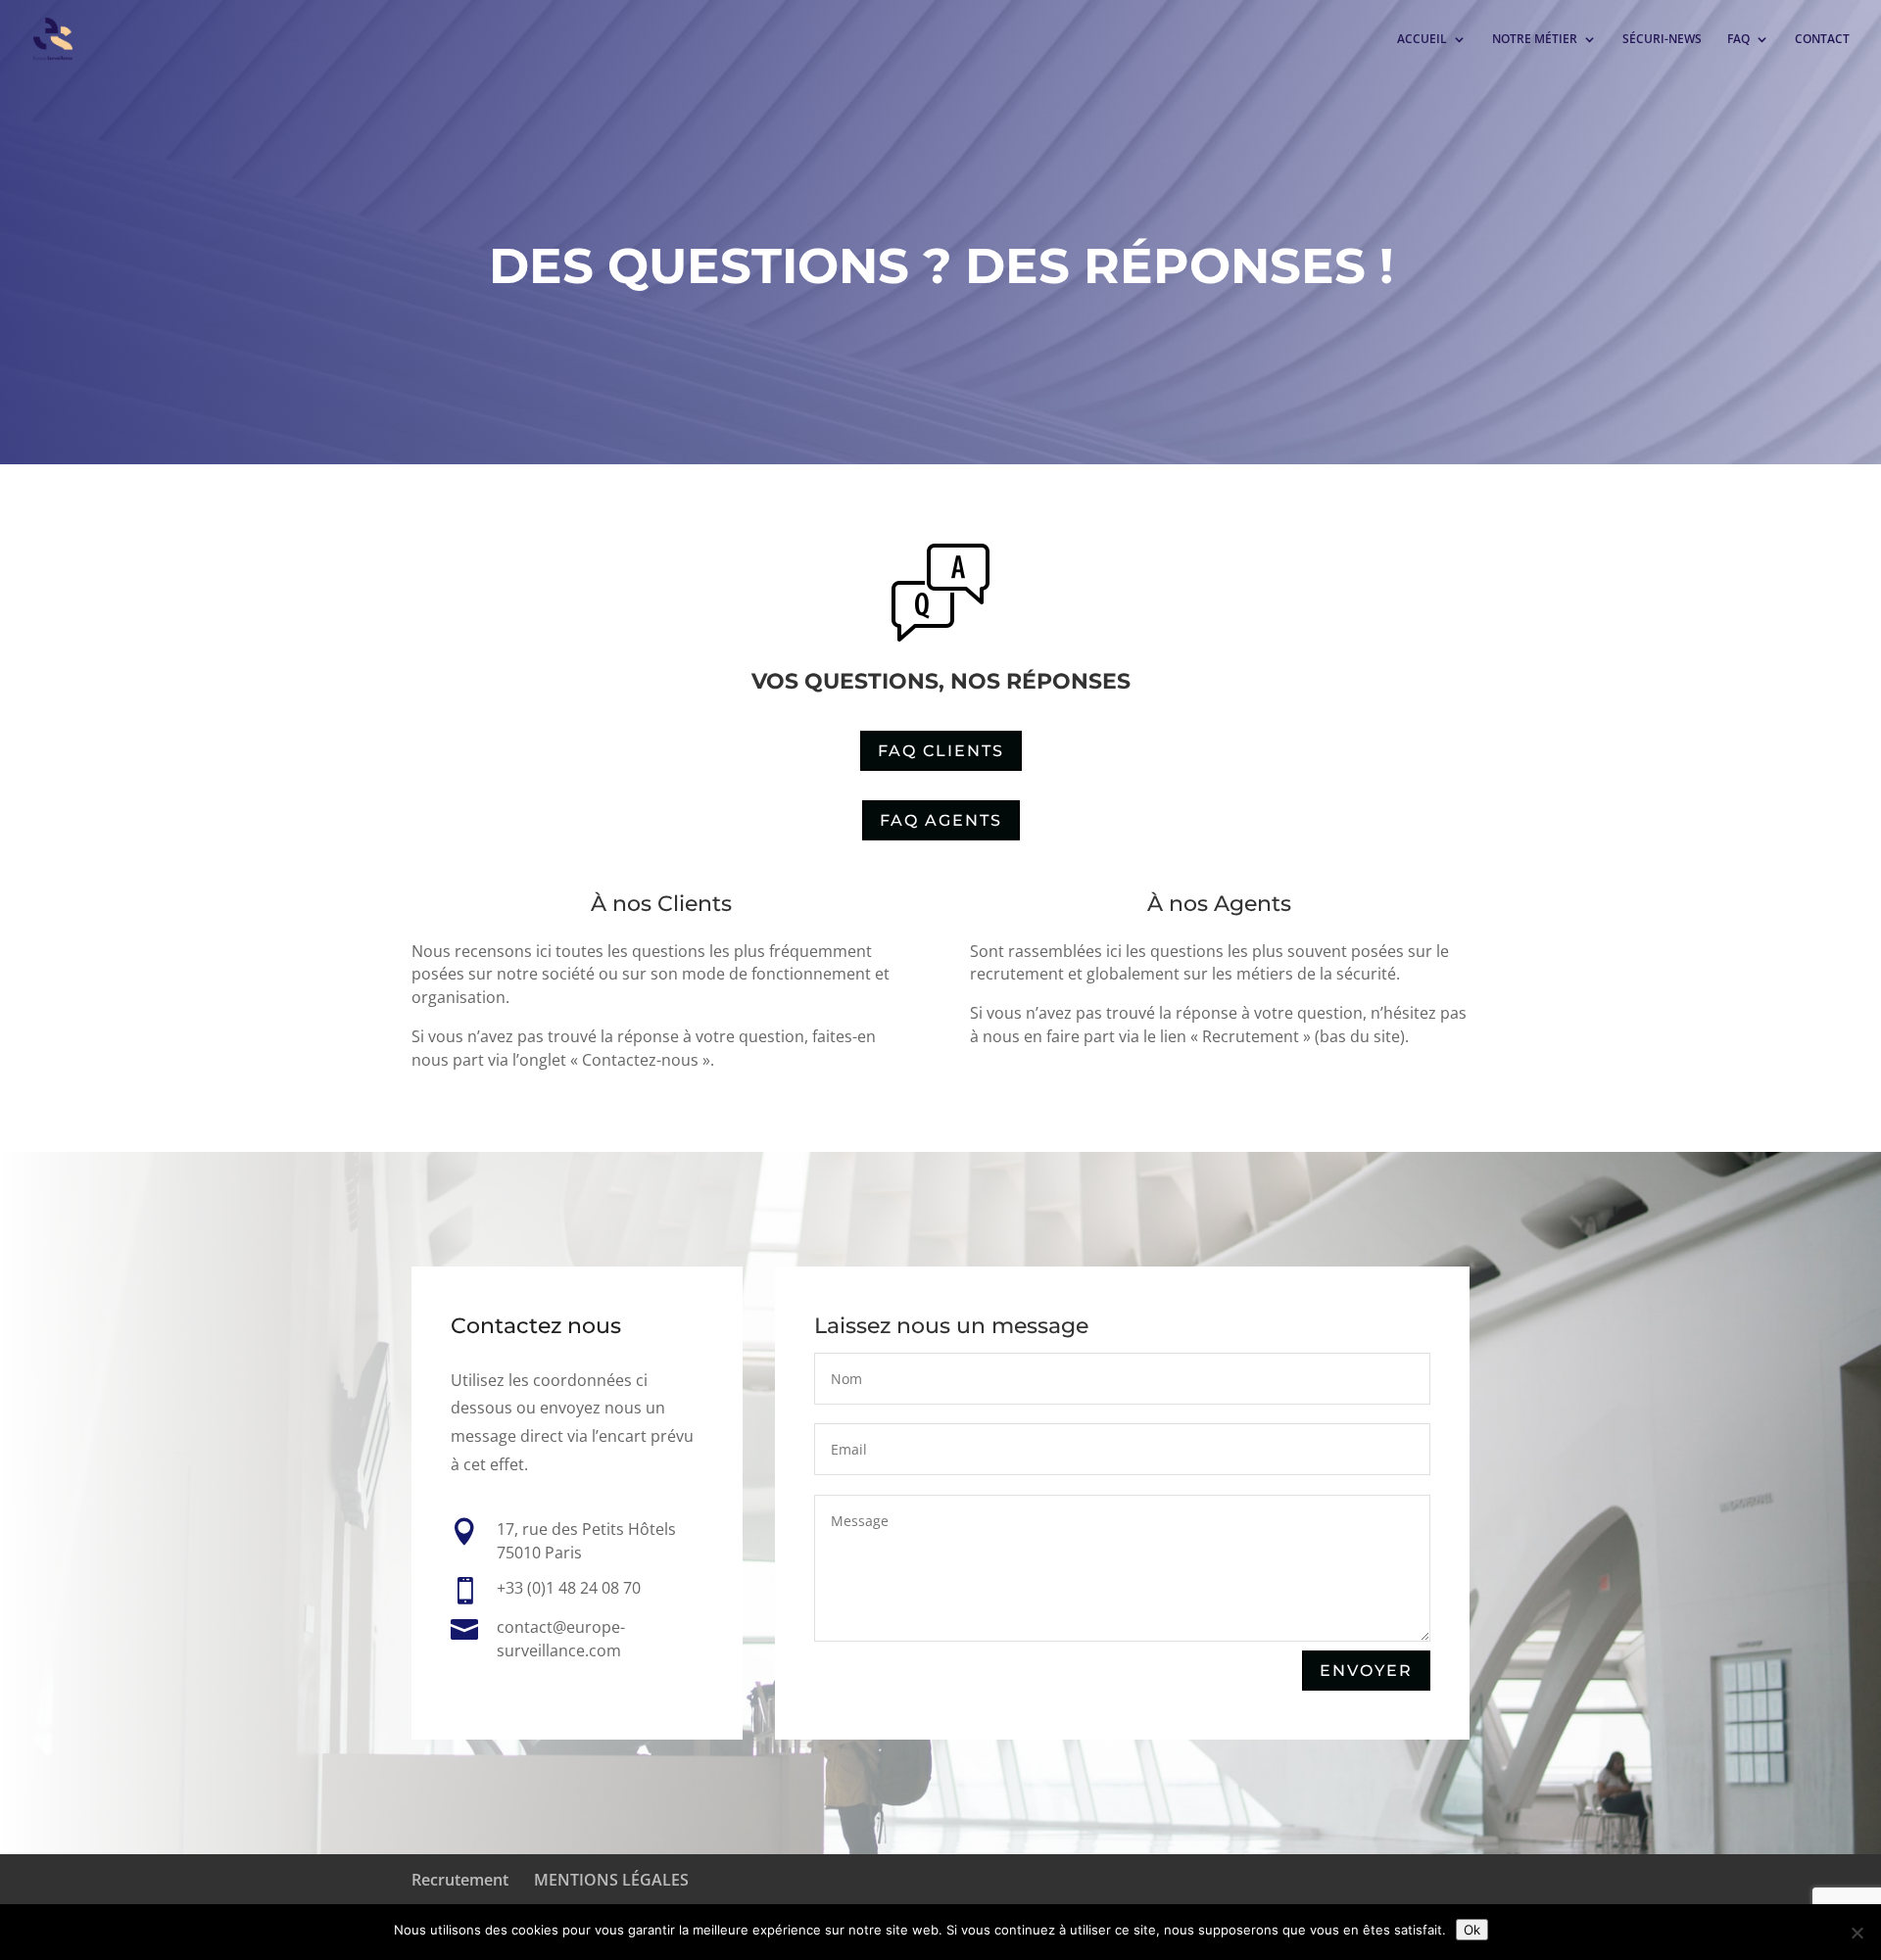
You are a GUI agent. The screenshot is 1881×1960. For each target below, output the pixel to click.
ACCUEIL (1422, 40)
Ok (1472, 1930)
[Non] (1857, 1933)
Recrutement (460, 1880)
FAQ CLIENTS (941, 751)
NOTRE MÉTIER (1535, 40)
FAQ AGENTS (941, 820)
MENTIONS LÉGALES (611, 1880)
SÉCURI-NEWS (1662, 40)
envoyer (1366, 1671)
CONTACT (1822, 40)
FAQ (1738, 40)
